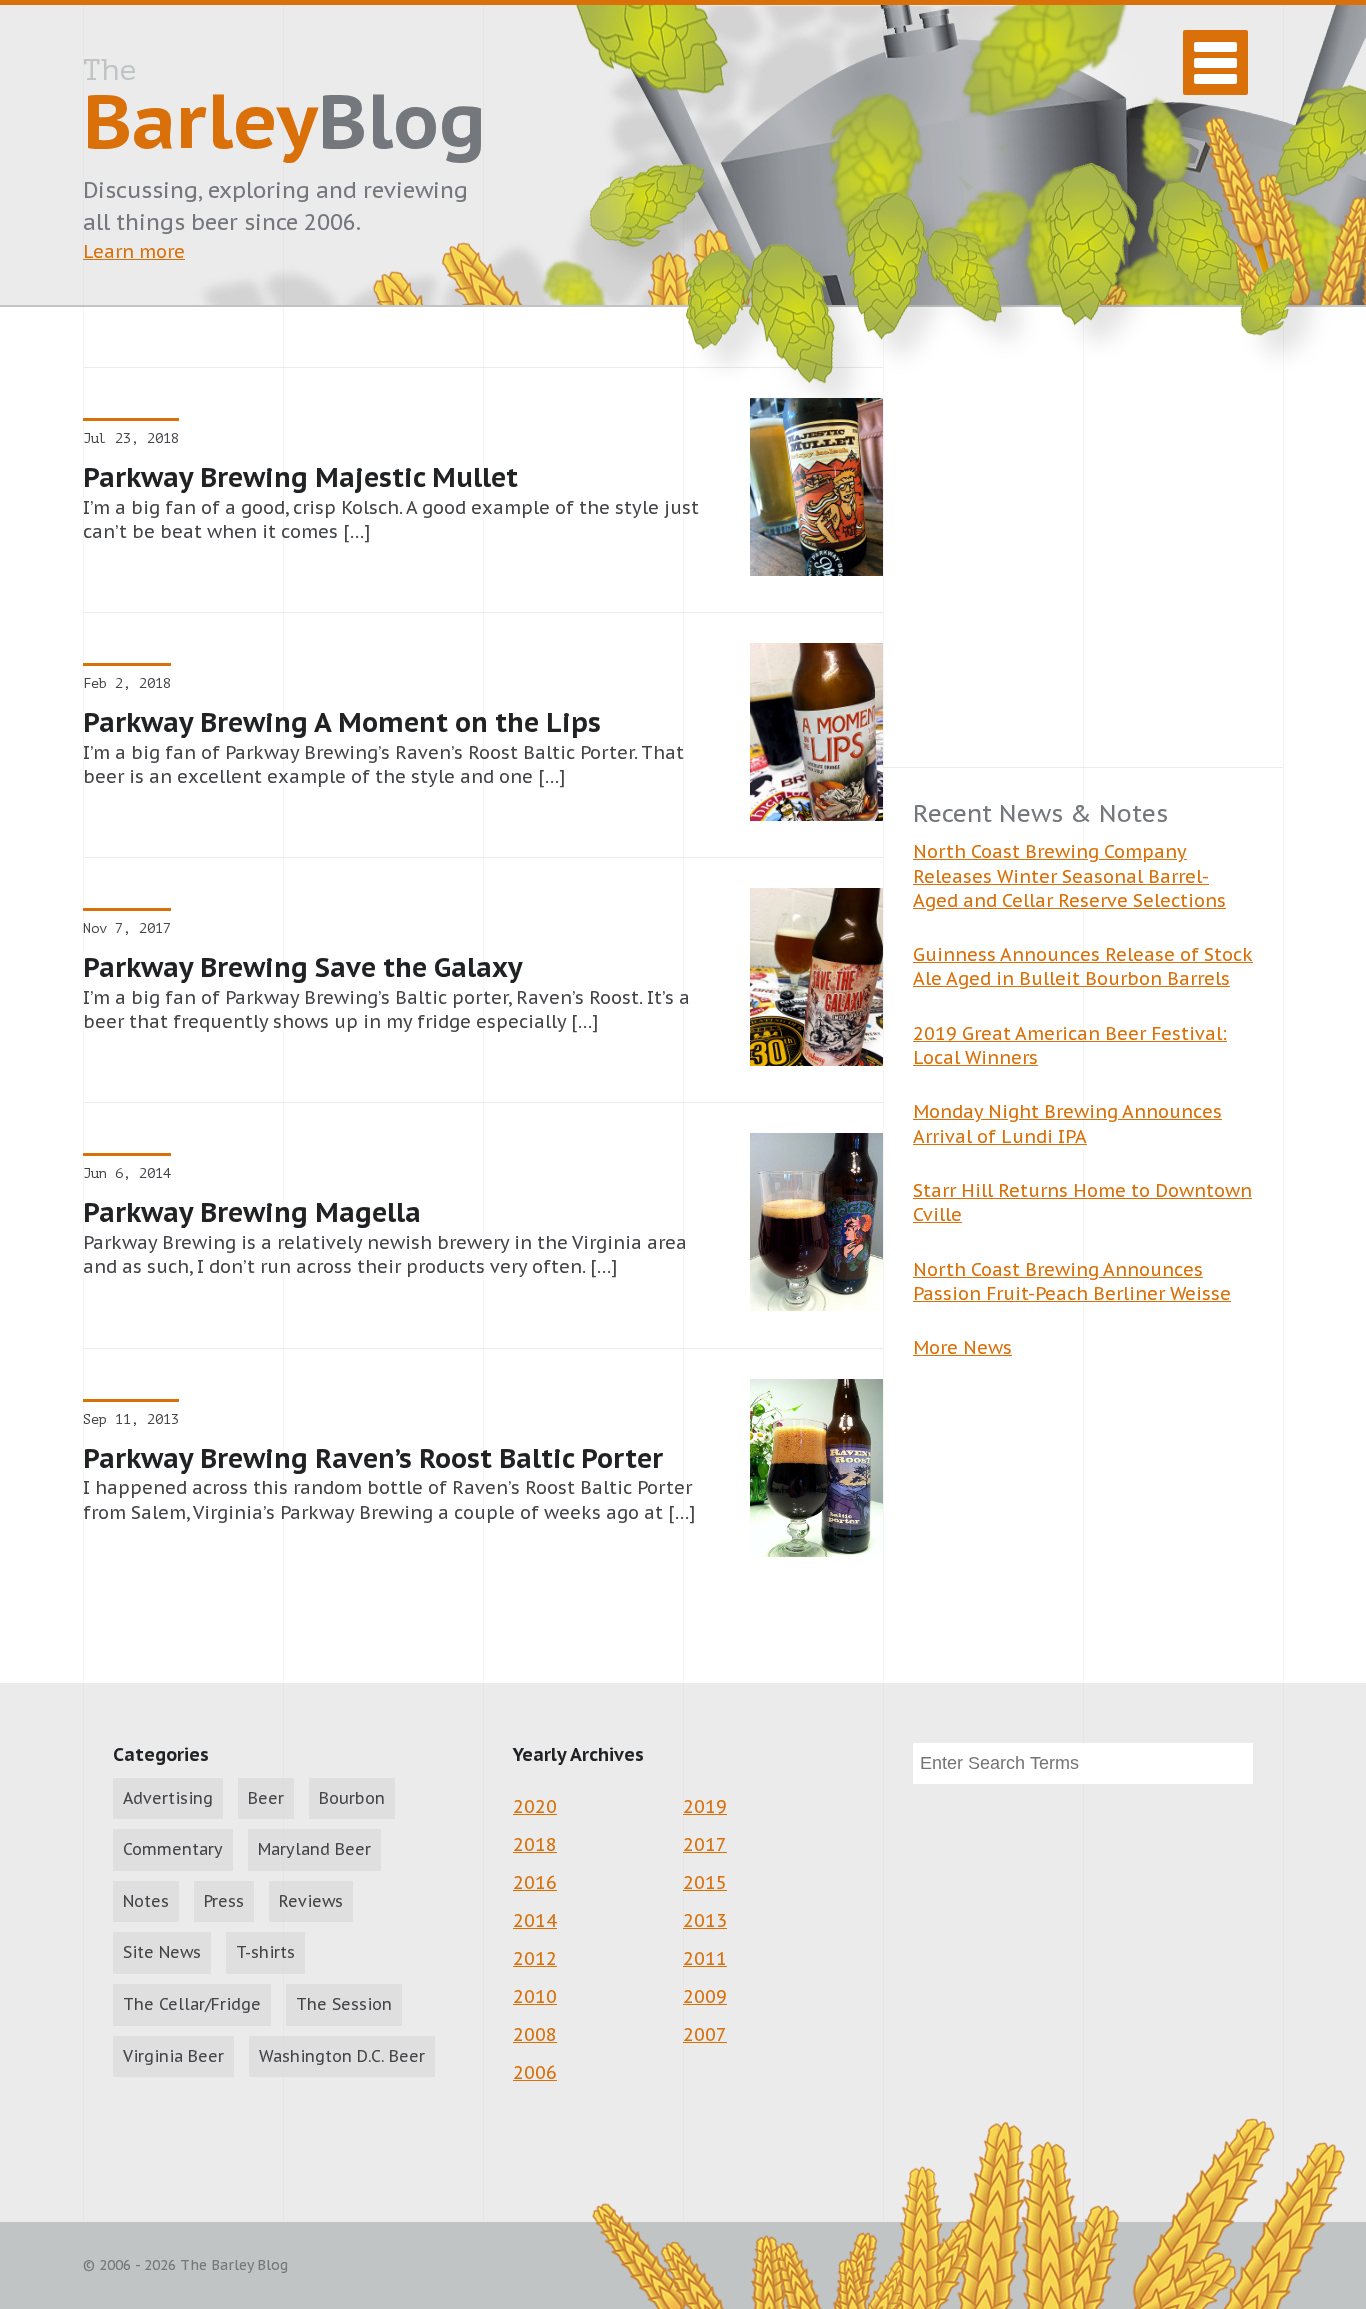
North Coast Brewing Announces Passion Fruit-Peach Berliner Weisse (1072, 1281)
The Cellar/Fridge (192, 2004)
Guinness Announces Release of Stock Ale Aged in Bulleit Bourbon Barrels (1083, 966)
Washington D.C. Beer (342, 2056)
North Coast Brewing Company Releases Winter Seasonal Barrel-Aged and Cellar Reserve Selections (1069, 876)
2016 (535, 1882)
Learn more (134, 251)
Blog (284, 111)
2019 (705, 1806)
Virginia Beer (173, 2056)
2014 (535, 1920)
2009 (705, 1996)
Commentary (173, 1849)
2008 (535, 2034)
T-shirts (265, 1952)
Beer (266, 1798)
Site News (162, 1952)
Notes (146, 1901)
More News (962, 1347)
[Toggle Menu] (1215, 62)
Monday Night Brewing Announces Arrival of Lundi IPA (1067, 1123)
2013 (705, 1920)
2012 (535, 1958)
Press (224, 1901)
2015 (705, 1882)
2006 (535, 2072)
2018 (535, 1844)
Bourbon (352, 1798)
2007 (705, 2034)
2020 (535, 1806)
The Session (344, 2004)
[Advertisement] (1083, 567)
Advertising (168, 1798)
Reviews (311, 1901)
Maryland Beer (314, 1849)
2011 (705, 1958)
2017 (705, 1844)
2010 (535, 1996)
